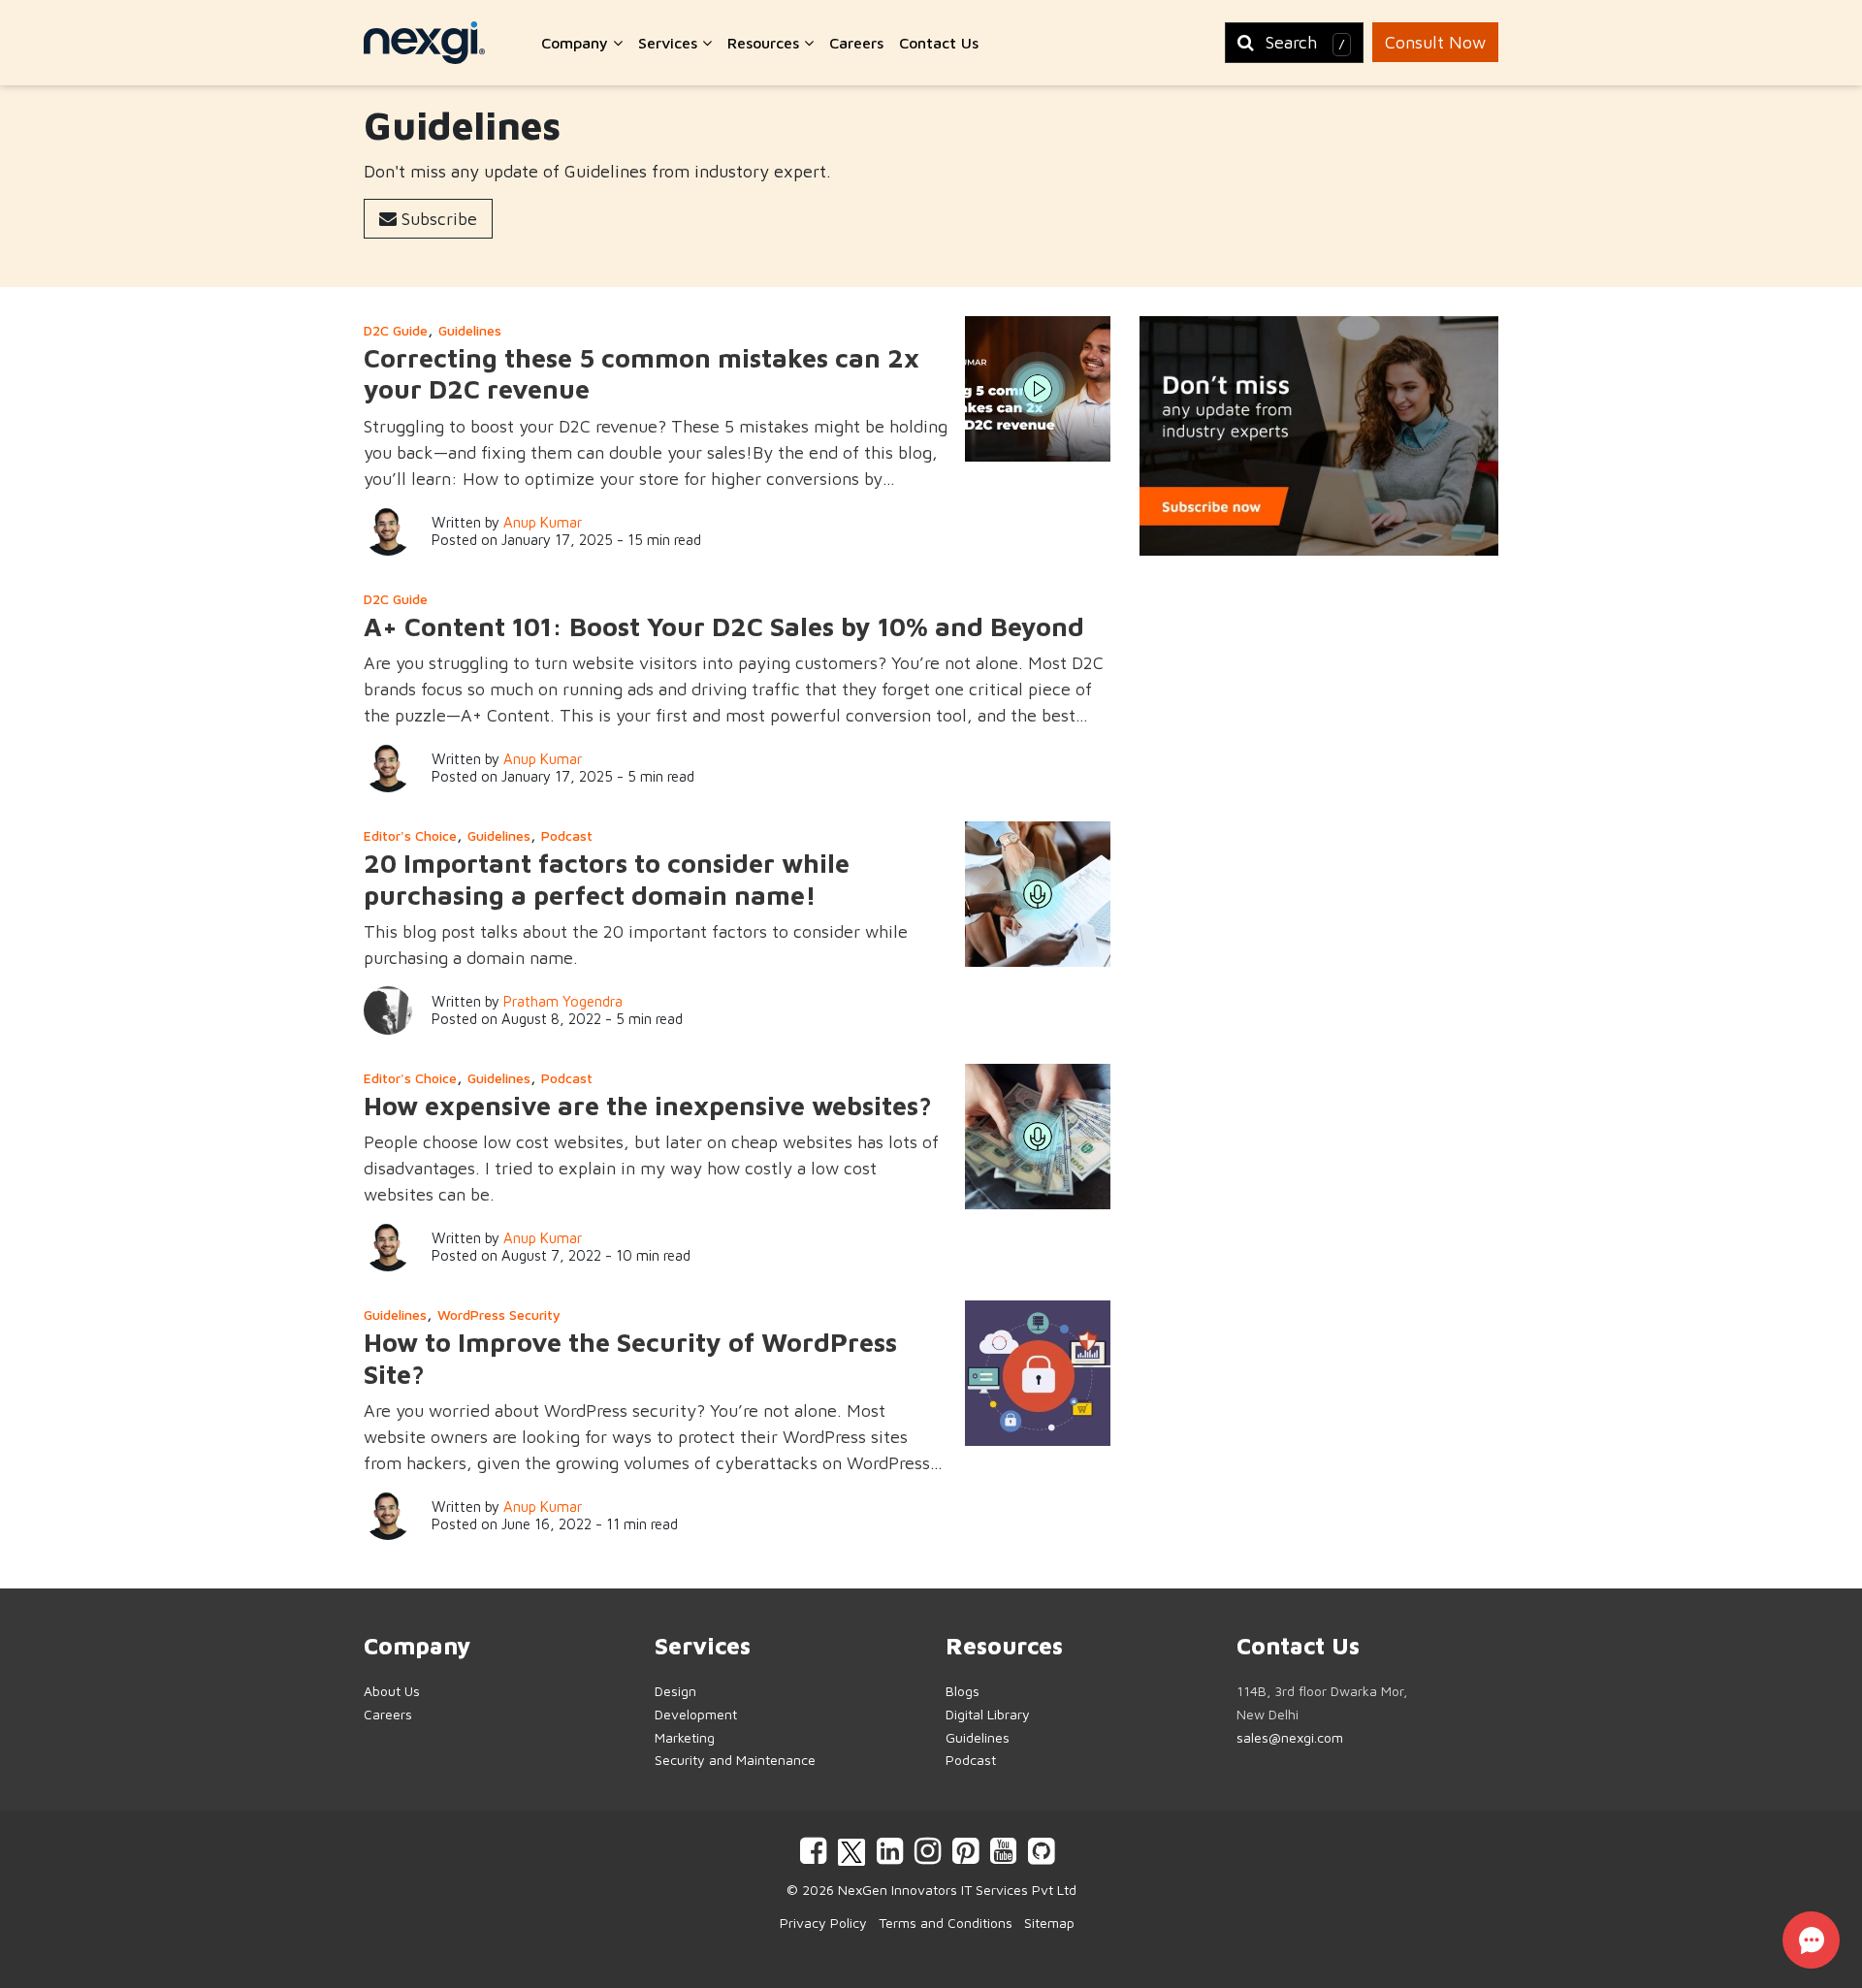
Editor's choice (410, 835)
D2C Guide (396, 330)
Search (1305, 42)
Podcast (567, 835)
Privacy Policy (823, 1923)
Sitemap (1049, 1923)
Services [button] (670, 43)
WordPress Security (499, 1315)
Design (675, 1691)
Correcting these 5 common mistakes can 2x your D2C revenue (642, 373)
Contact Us (939, 43)
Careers (856, 43)
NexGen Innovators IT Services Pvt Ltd (957, 1890)
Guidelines (470, 330)
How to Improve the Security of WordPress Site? (630, 1358)
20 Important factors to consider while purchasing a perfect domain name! (607, 879)
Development (696, 1714)
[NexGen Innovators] (424, 43)
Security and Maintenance (735, 1760)
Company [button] (577, 43)
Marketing (685, 1737)
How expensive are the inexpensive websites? (648, 1106)
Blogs (963, 1691)
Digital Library (988, 1714)
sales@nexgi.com (1290, 1737)
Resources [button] (766, 43)
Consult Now (1435, 42)
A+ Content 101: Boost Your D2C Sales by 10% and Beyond (724, 626)
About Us (392, 1691)
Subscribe (437, 219)
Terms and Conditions (946, 1923)
